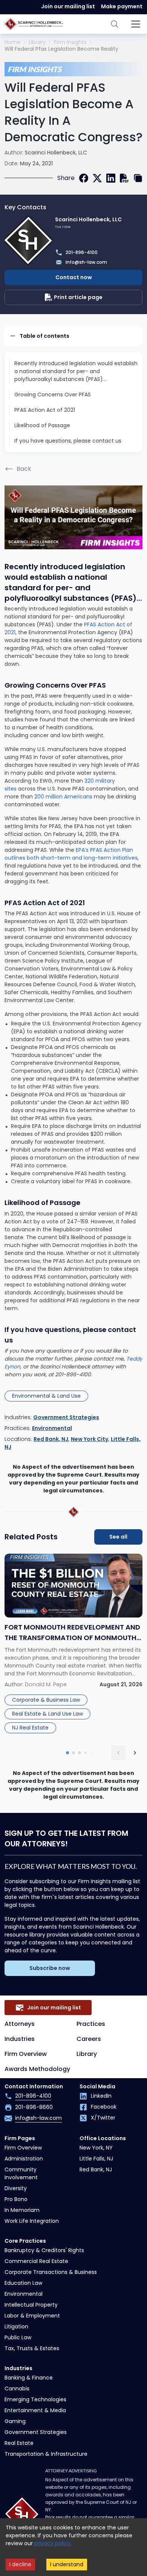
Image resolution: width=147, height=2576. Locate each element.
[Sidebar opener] (136, 24)
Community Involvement (21, 2173)
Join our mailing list (68, 6)
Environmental (52, 1428)
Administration (24, 2159)
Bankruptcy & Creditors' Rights (44, 2250)
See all (118, 1537)
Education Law (23, 2283)
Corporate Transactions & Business (51, 2272)
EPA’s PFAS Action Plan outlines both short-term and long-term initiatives (71, 854)
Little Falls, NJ (96, 2159)
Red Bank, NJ (51, 1439)
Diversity (16, 2188)
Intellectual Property (31, 2305)
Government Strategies (66, 1417)
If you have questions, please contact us (68, 441)
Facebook (104, 2107)
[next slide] (135, 1753)
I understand (67, 2564)
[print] (124, 178)
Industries (20, 2039)
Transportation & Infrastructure (46, 2454)
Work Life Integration (32, 2221)
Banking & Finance (29, 2378)
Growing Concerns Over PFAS (53, 395)
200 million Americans (63, 797)
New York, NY (96, 2148)
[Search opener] (115, 24)
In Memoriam (22, 2210)
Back (24, 469)
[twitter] (97, 178)
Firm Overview (26, 2054)
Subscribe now (50, 1968)
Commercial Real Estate (36, 2261)
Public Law (18, 2337)
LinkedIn (101, 2096)
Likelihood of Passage (42, 425)
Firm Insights (70, 42)
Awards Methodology (37, 2069)
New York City (90, 1439)
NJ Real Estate (30, 1728)
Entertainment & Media (35, 2410)
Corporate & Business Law (46, 1700)
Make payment (122, 6)
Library (37, 42)
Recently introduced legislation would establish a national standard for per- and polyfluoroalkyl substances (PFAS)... (76, 371)
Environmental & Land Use (46, 1396)
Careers (89, 2039)
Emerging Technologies (35, 2399)
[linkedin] (111, 178)
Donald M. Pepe (46, 1684)
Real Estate (19, 2443)
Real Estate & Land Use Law (47, 1714)
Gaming (15, 2421)
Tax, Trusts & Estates (32, 2348)
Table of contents (44, 336)
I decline (20, 2564)
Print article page (78, 297)
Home (12, 42)
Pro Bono (16, 2199)
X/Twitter (103, 2118)
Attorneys (20, 2024)
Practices (91, 2024)
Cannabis (17, 2389)
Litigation (16, 2327)
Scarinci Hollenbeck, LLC (56, 153)
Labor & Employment (32, 2316)
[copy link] (138, 178)
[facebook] (84, 178)
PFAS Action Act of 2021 (45, 410)
